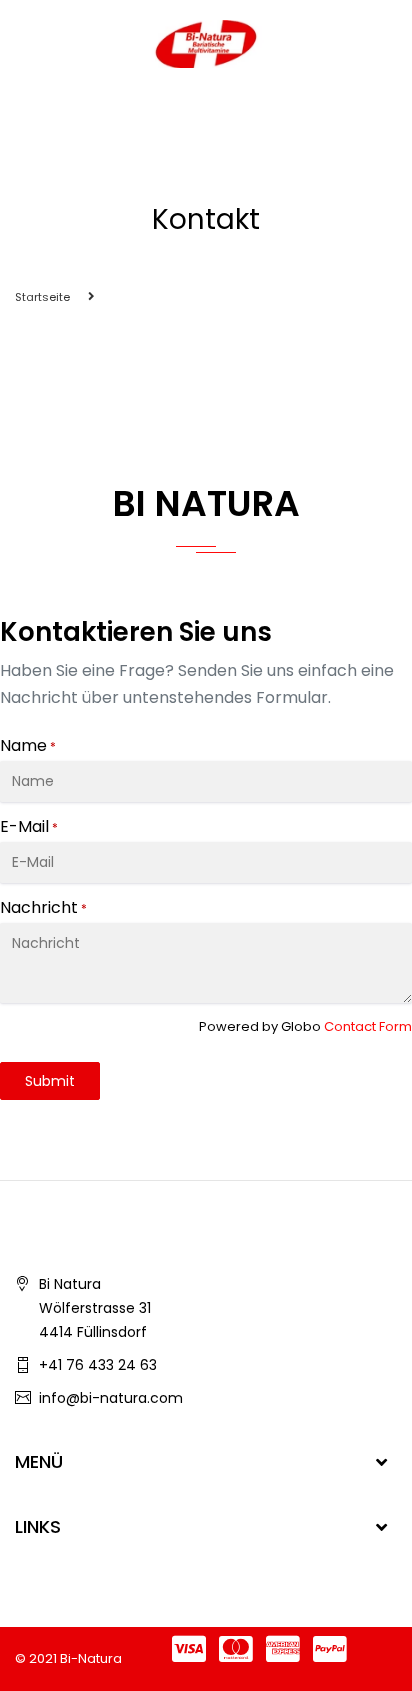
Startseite (42, 297)
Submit (50, 1081)
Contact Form (368, 1026)
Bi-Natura (91, 1658)
